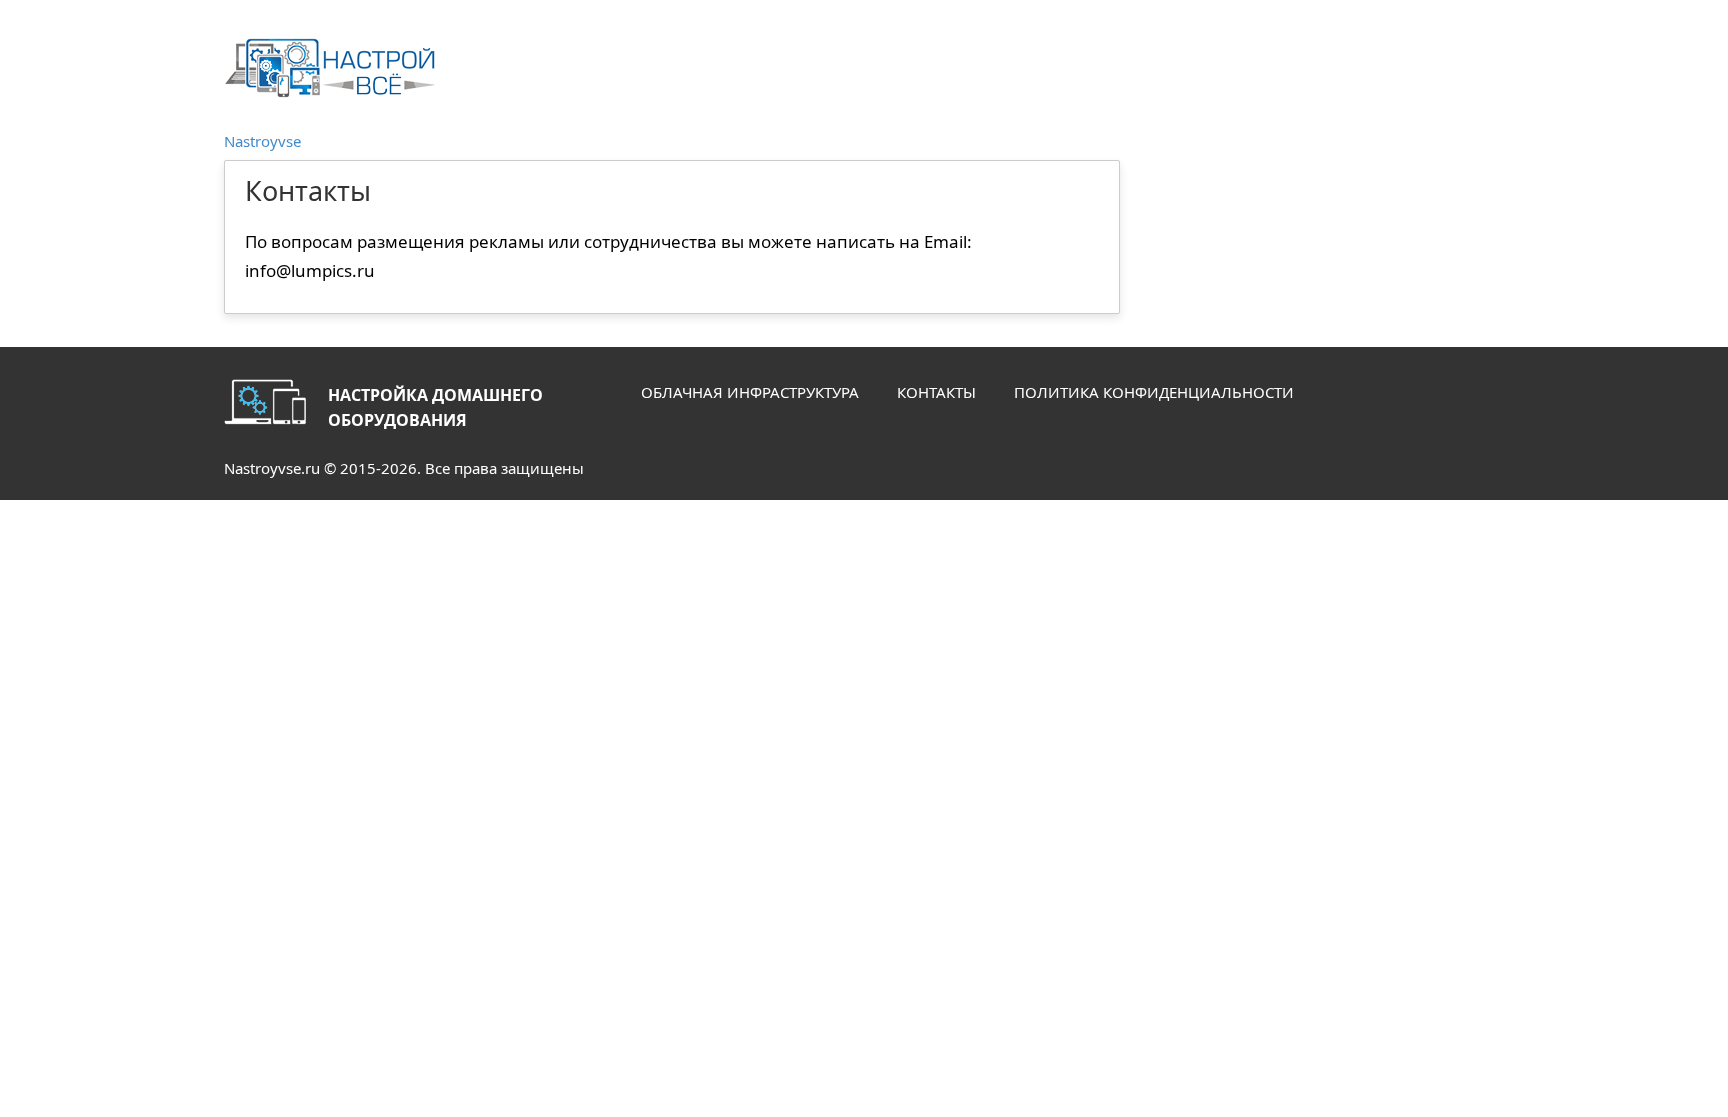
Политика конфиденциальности (1154, 392)
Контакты (936, 392)
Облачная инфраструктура (750, 392)
